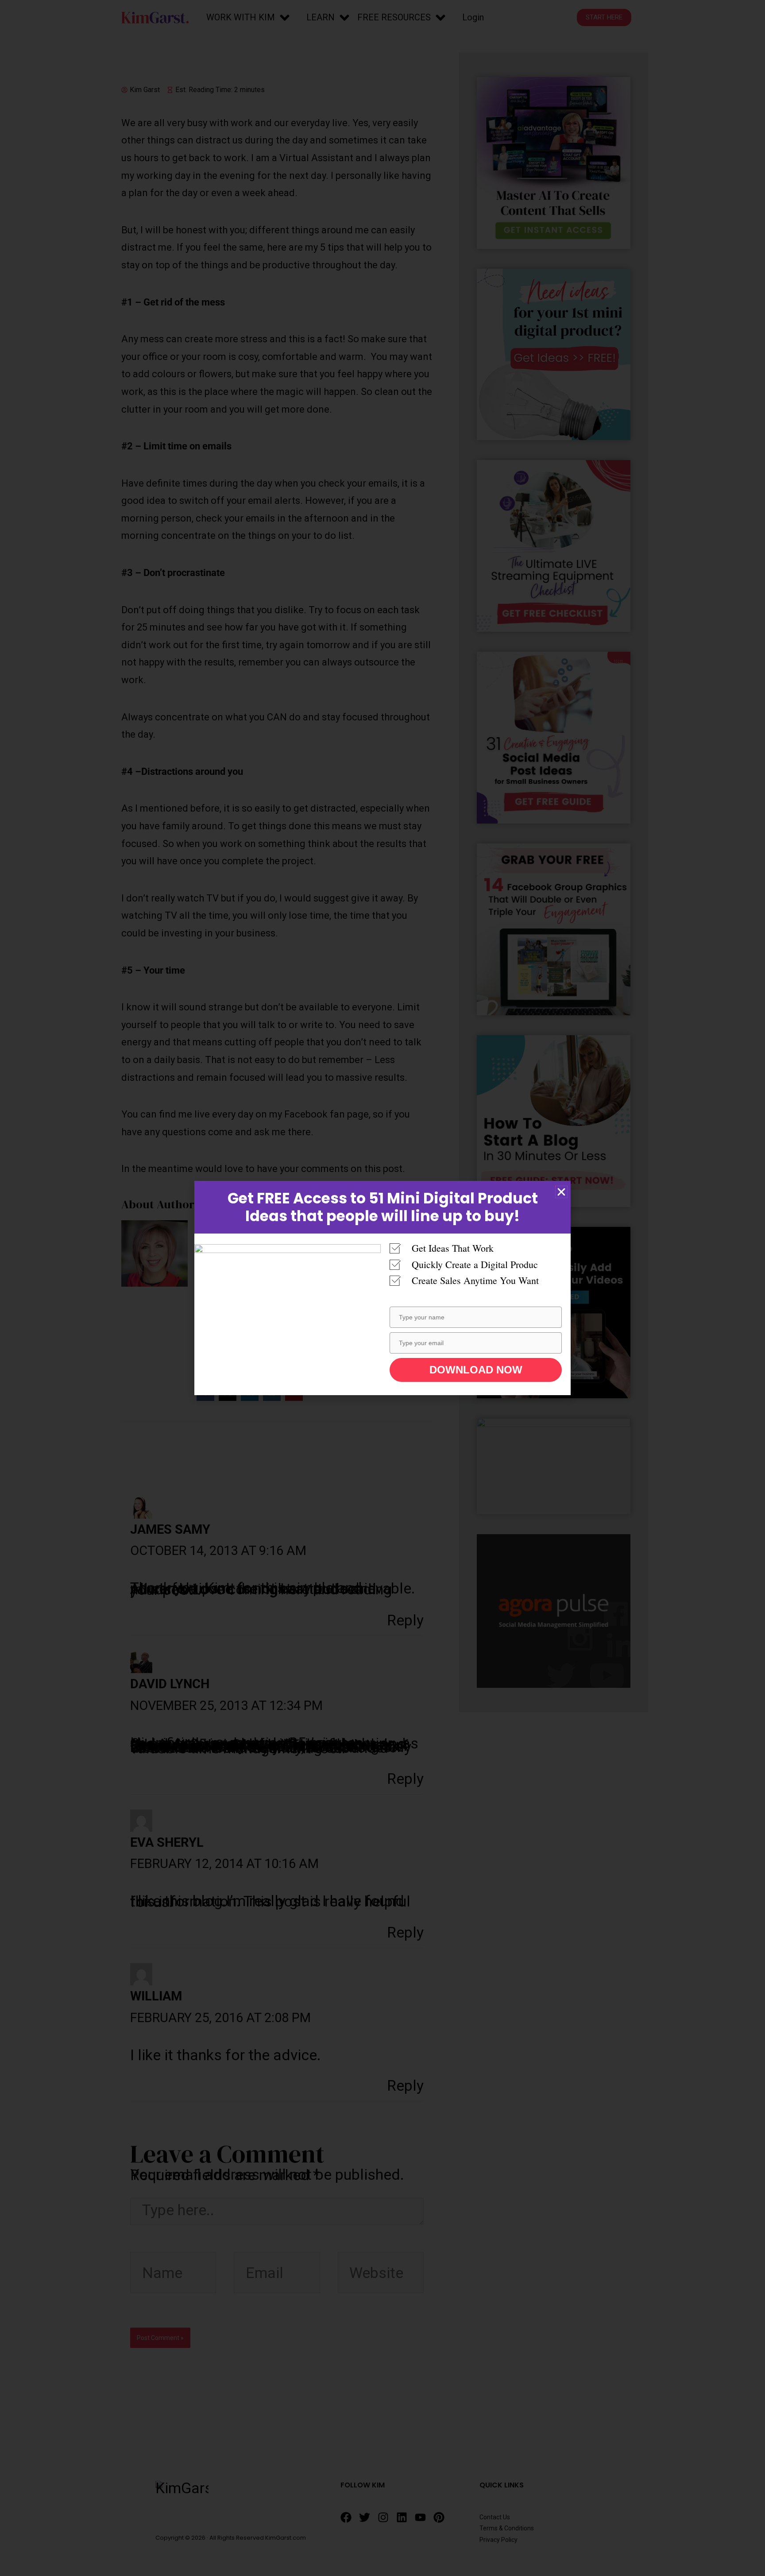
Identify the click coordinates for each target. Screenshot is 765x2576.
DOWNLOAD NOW (476, 1370)
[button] (561, 1192)
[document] (382, 1288)
